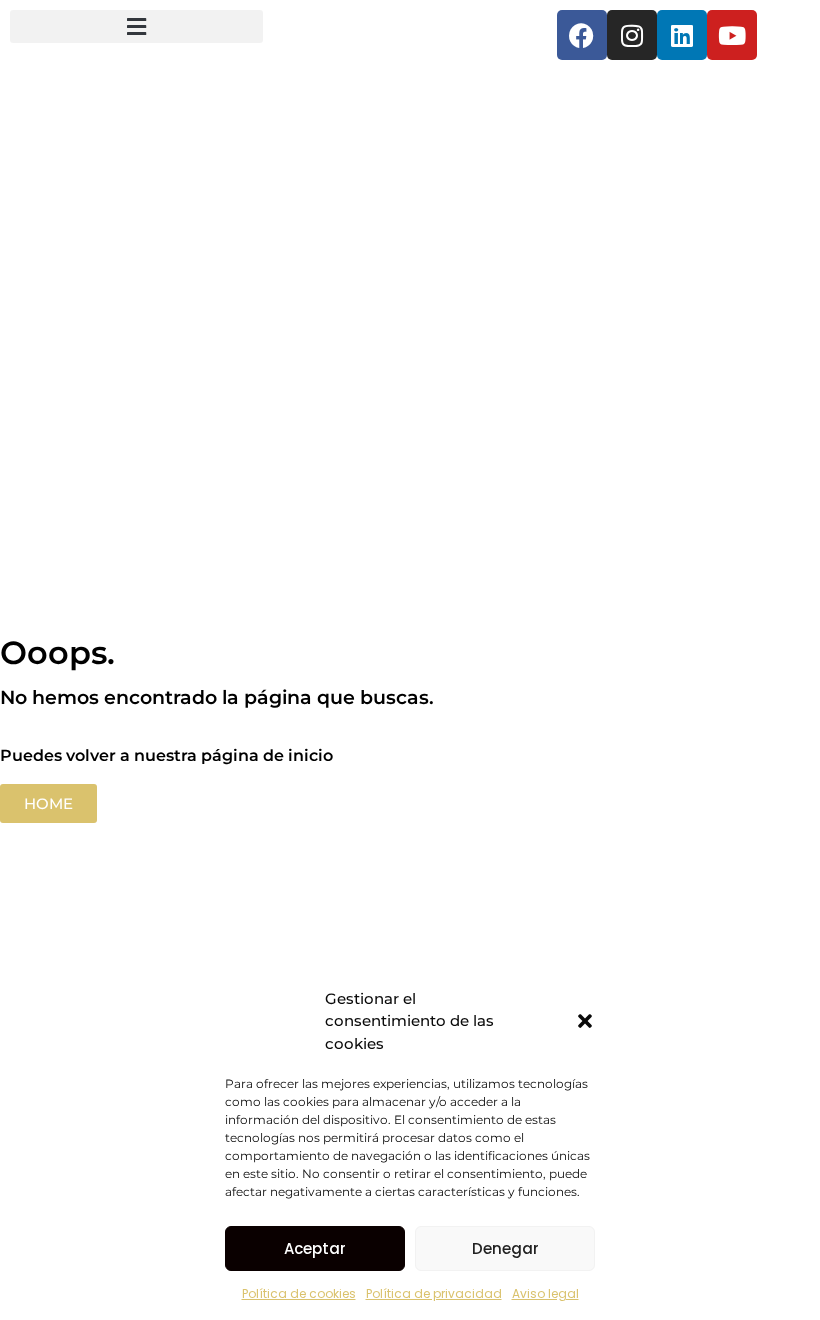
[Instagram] (632, 35)
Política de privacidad (434, 1293)
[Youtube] (732, 35)
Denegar (505, 1248)
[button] (585, 1021)
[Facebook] (582, 35)
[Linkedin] (682, 35)
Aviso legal (545, 1293)
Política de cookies (299, 1293)
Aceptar (315, 1248)
